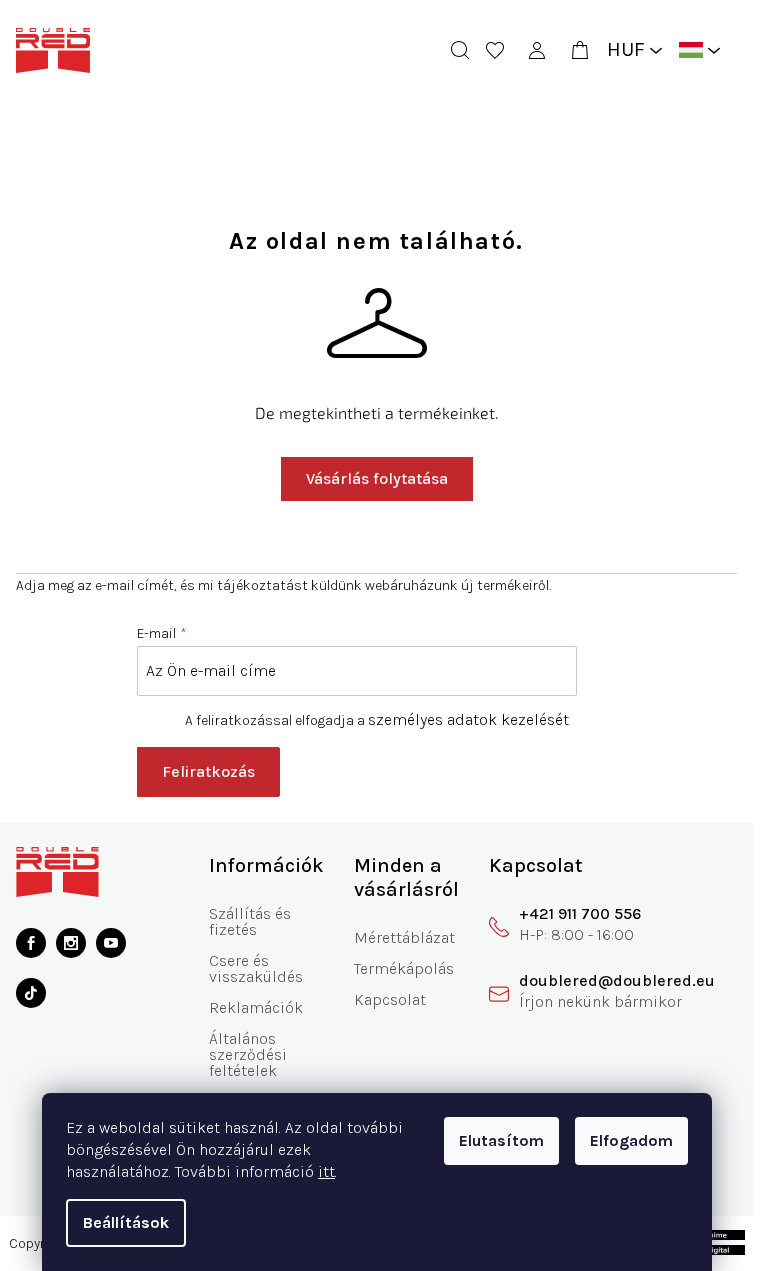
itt (326, 1171)
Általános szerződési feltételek (248, 1054)
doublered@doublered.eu (617, 980)
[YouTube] (111, 943)
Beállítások (126, 1222)
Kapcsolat (390, 999)
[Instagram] (71, 943)
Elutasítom (501, 1140)
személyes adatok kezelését (468, 719)
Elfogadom (631, 1140)
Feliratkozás (208, 771)
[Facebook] (31, 943)
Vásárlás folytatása (377, 478)
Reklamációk (256, 1007)
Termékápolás (404, 968)
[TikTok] (31, 993)
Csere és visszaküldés (256, 968)
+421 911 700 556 (580, 913)
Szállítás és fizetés (250, 921)
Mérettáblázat (404, 937)
